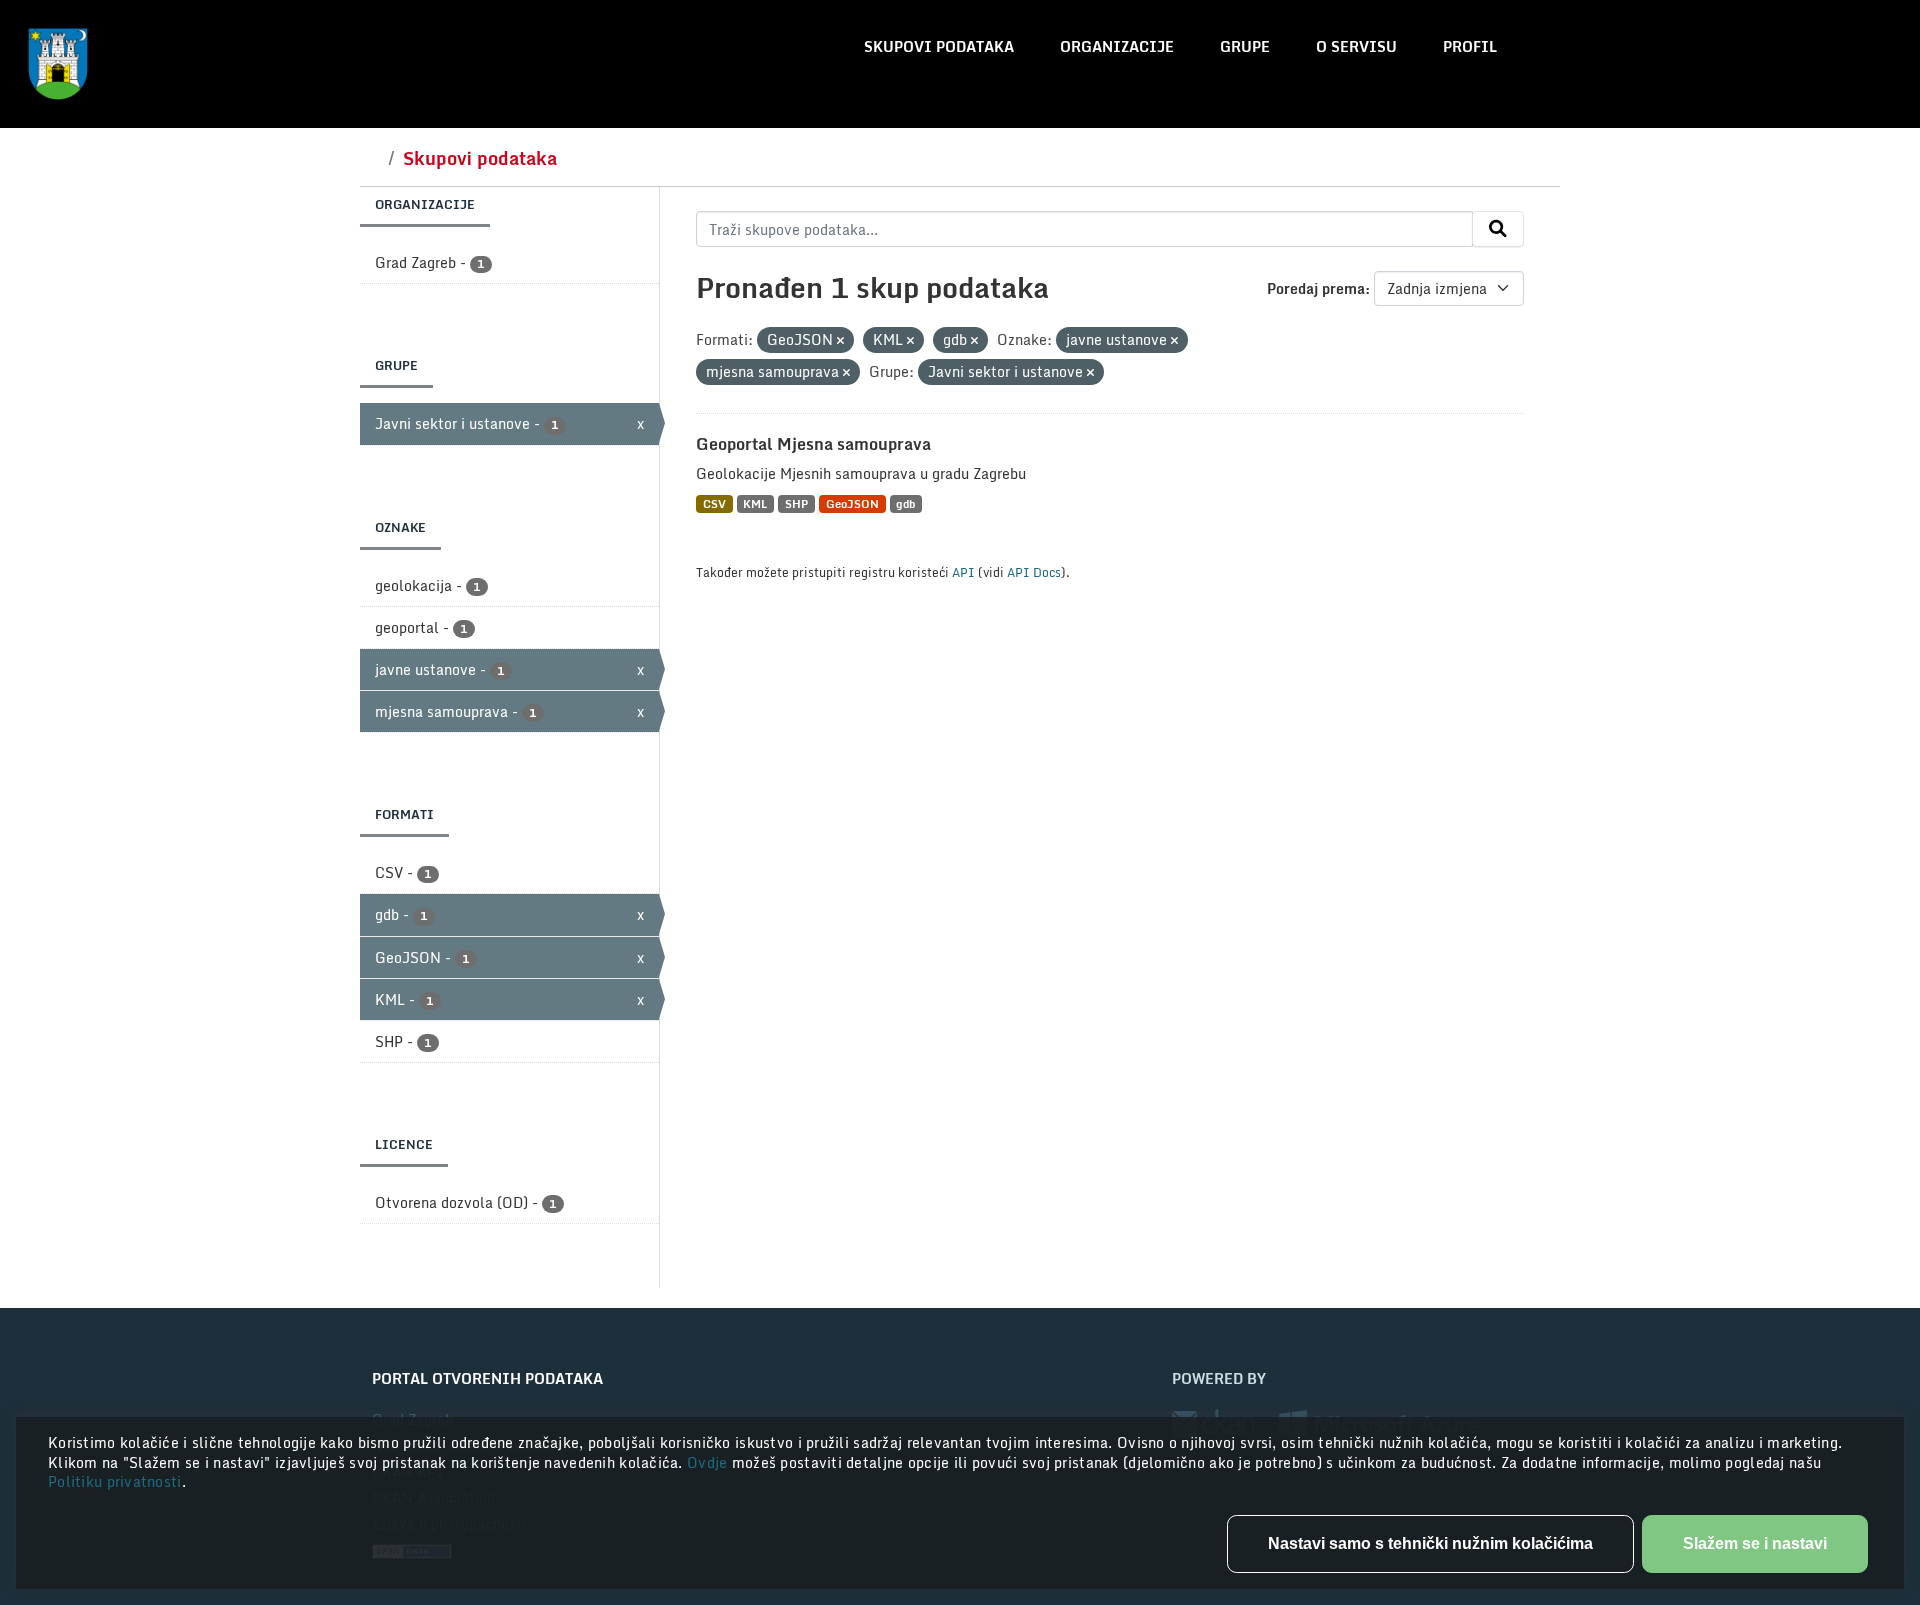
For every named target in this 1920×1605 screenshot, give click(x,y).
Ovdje (709, 1462)
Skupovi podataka (939, 46)
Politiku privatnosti (115, 1481)
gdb (905, 503)
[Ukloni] (840, 341)
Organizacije (1117, 46)
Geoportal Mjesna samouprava (813, 444)
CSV (714, 503)
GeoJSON (852, 503)
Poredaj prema (1316, 288)
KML (755, 503)
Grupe (1245, 46)
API (963, 572)
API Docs (1034, 572)
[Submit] (1498, 229)
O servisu (1356, 46)
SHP (796, 503)
